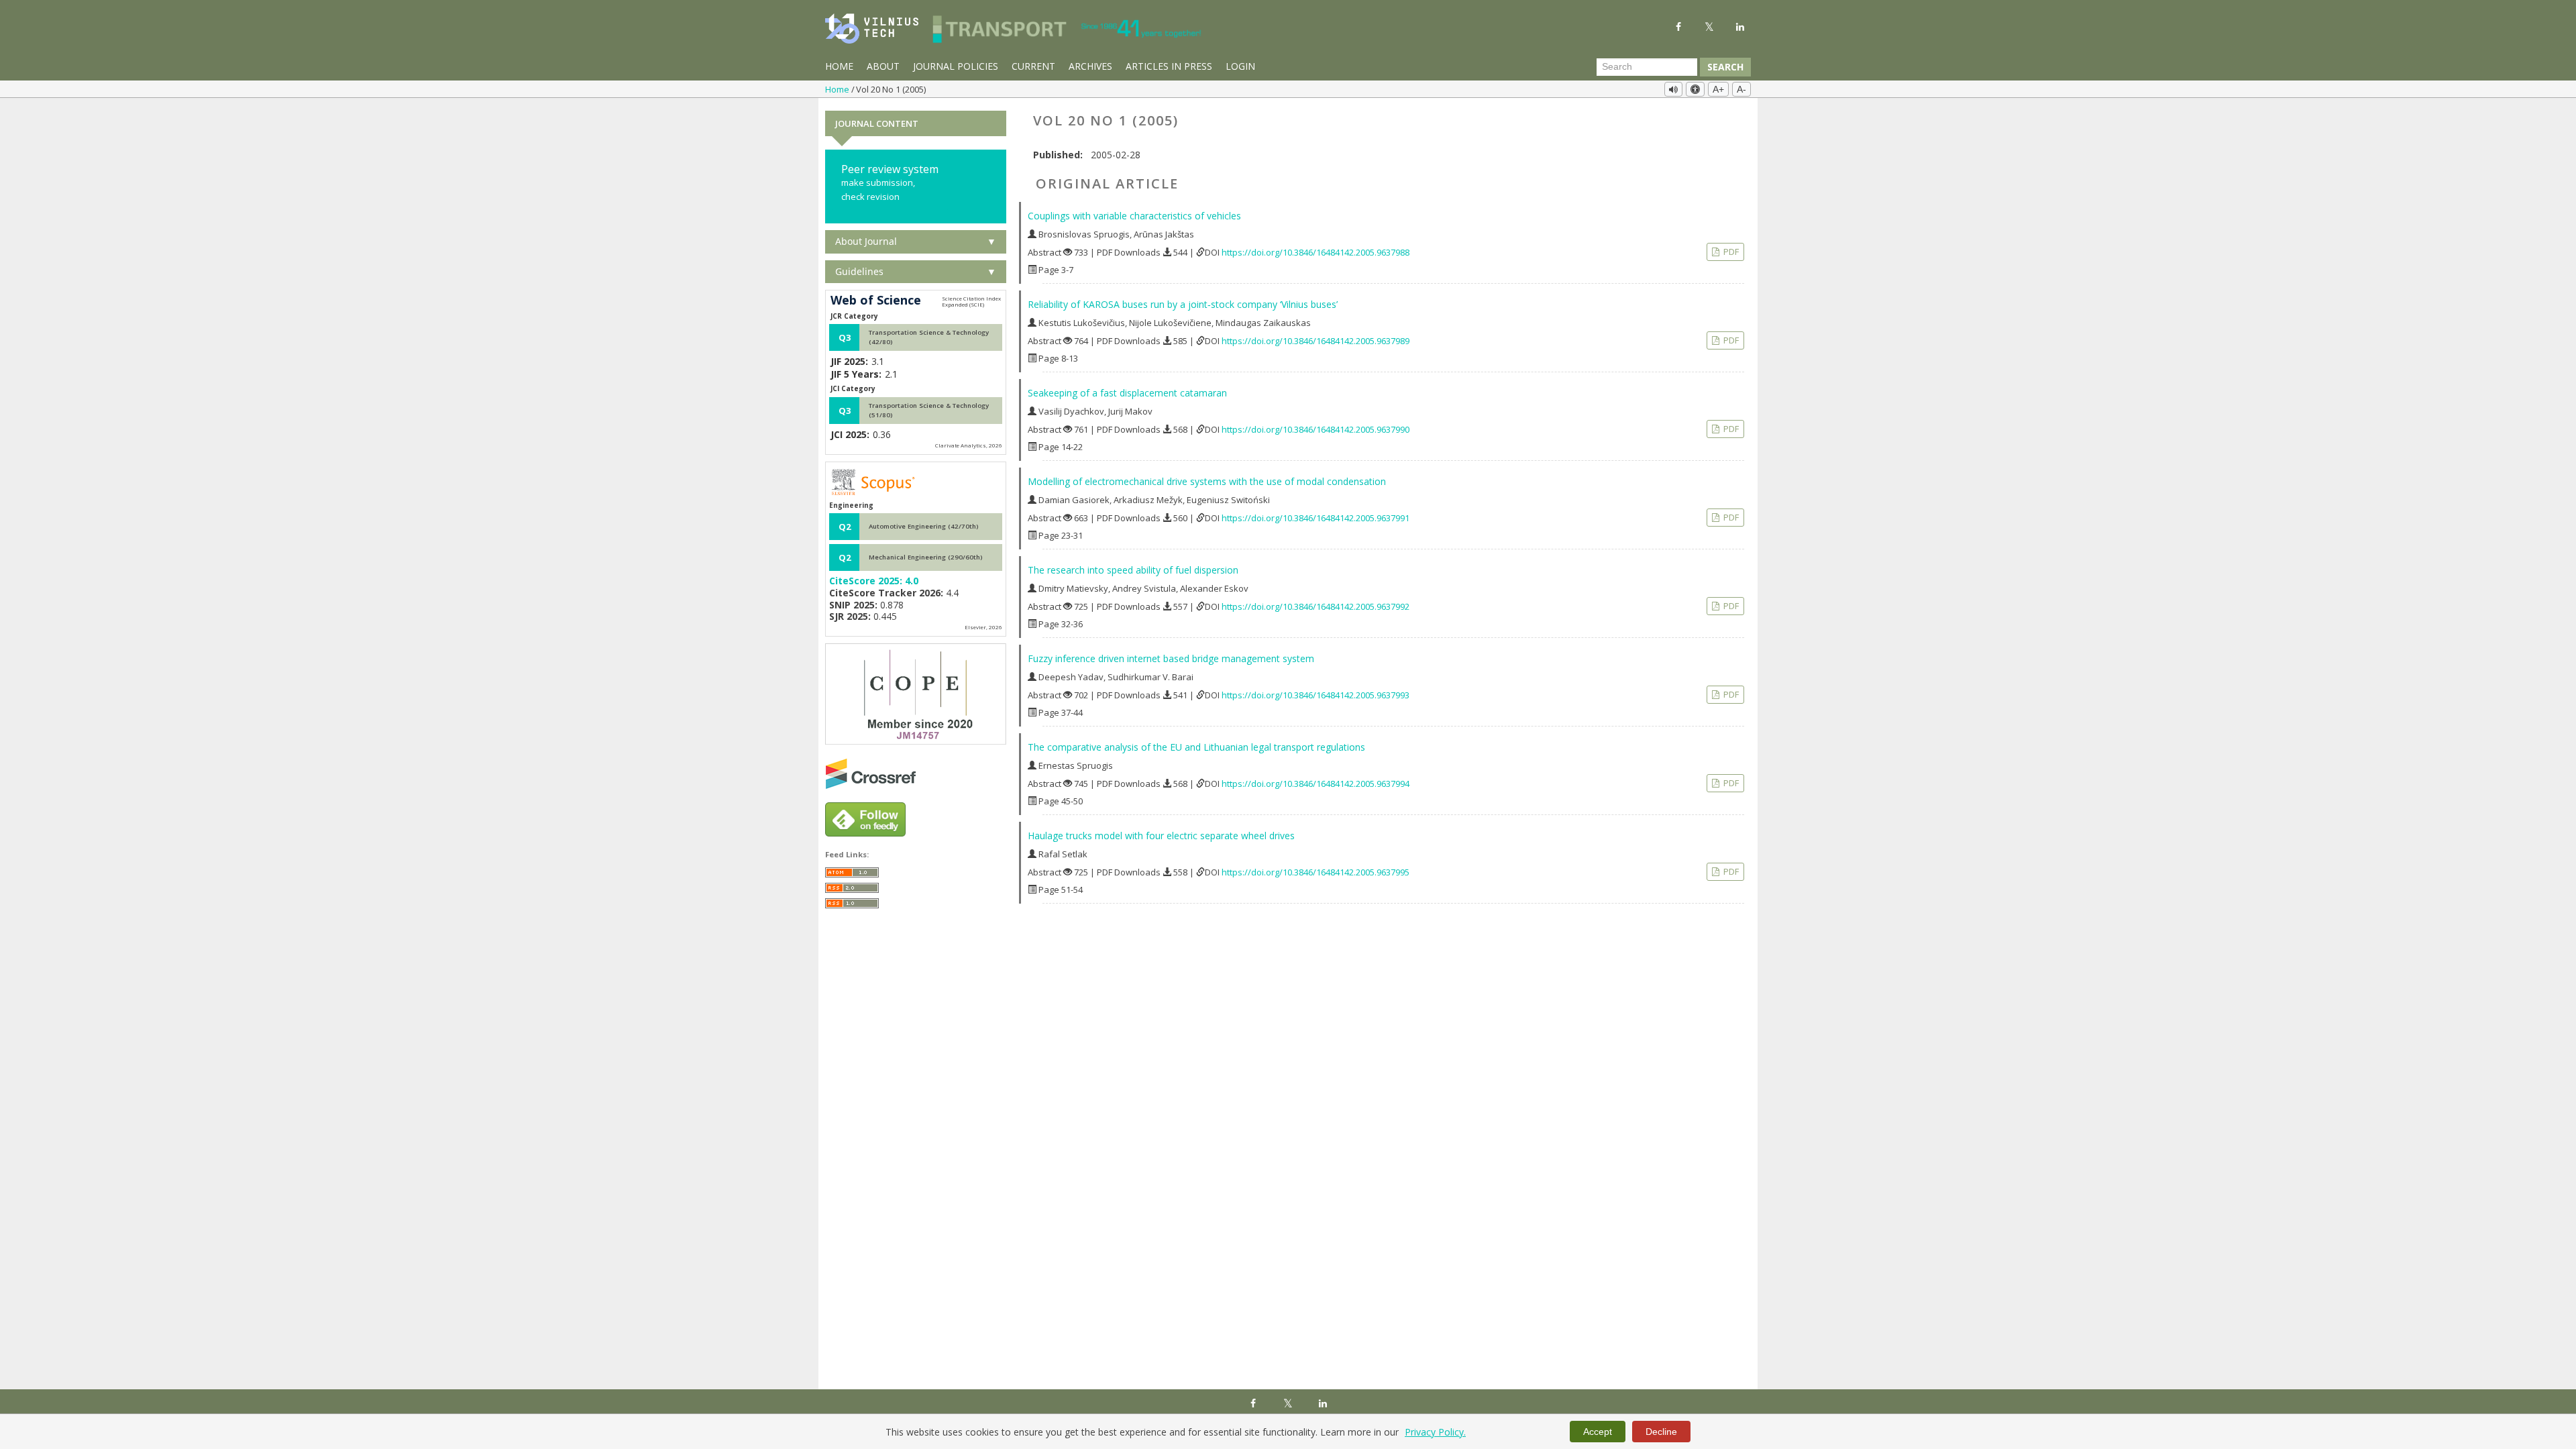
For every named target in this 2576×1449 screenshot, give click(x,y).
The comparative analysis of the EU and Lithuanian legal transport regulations (1196, 747)
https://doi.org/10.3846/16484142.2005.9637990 (1316, 429)
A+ (1718, 89)
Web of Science (876, 301)
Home (839, 66)
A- (1741, 89)
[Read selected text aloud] (1673, 89)
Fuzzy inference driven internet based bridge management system (1171, 658)
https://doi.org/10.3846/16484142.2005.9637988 (1316, 252)
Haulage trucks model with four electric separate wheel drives (1161, 836)
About (883, 66)
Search (1725, 67)
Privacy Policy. (1435, 1432)
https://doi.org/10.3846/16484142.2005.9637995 (1316, 872)
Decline (1661, 1432)
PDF (1730, 252)
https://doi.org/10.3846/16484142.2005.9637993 (1316, 695)
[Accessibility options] (1695, 89)
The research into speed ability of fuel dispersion (1133, 570)
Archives (1090, 66)
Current (1033, 66)
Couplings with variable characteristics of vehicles (1134, 216)
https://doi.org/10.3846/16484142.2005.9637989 (1316, 341)
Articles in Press (1169, 66)
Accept (1598, 1432)
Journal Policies (956, 66)
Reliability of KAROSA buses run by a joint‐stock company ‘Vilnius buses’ (1183, 304)
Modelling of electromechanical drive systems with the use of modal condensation (1207, 481)
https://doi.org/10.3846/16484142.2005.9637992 (1316, 606)
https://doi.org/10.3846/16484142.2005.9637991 (1316, 518)
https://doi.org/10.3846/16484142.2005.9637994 (1316, 784)
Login (1240, 66)
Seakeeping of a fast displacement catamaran (1127, 393)
